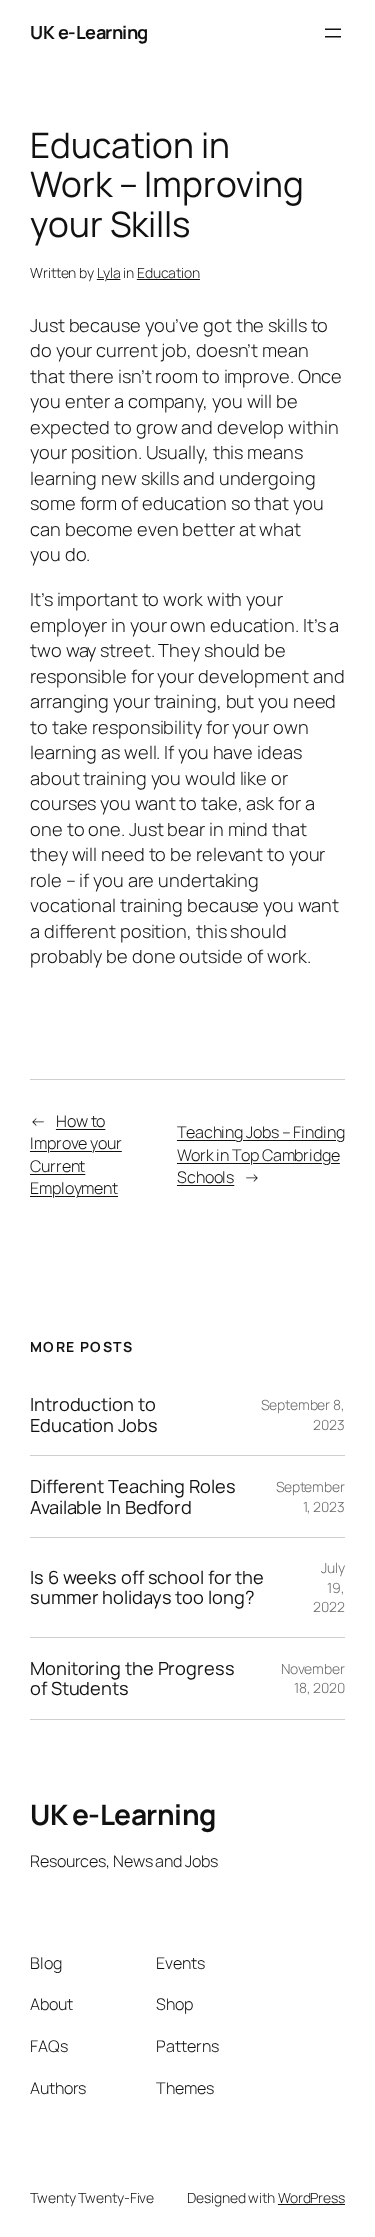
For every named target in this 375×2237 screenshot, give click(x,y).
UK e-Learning (89, 32)
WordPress (311, 2197)
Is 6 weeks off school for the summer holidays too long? (147, 1587)
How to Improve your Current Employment (76, 1155)
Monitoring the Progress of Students (132, 1678)
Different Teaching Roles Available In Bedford (133, 1496)
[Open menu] (333, 33)
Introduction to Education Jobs (94, 1414)
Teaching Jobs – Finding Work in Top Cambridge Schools (261, 1154)
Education (168, 272)
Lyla (109, 272)
